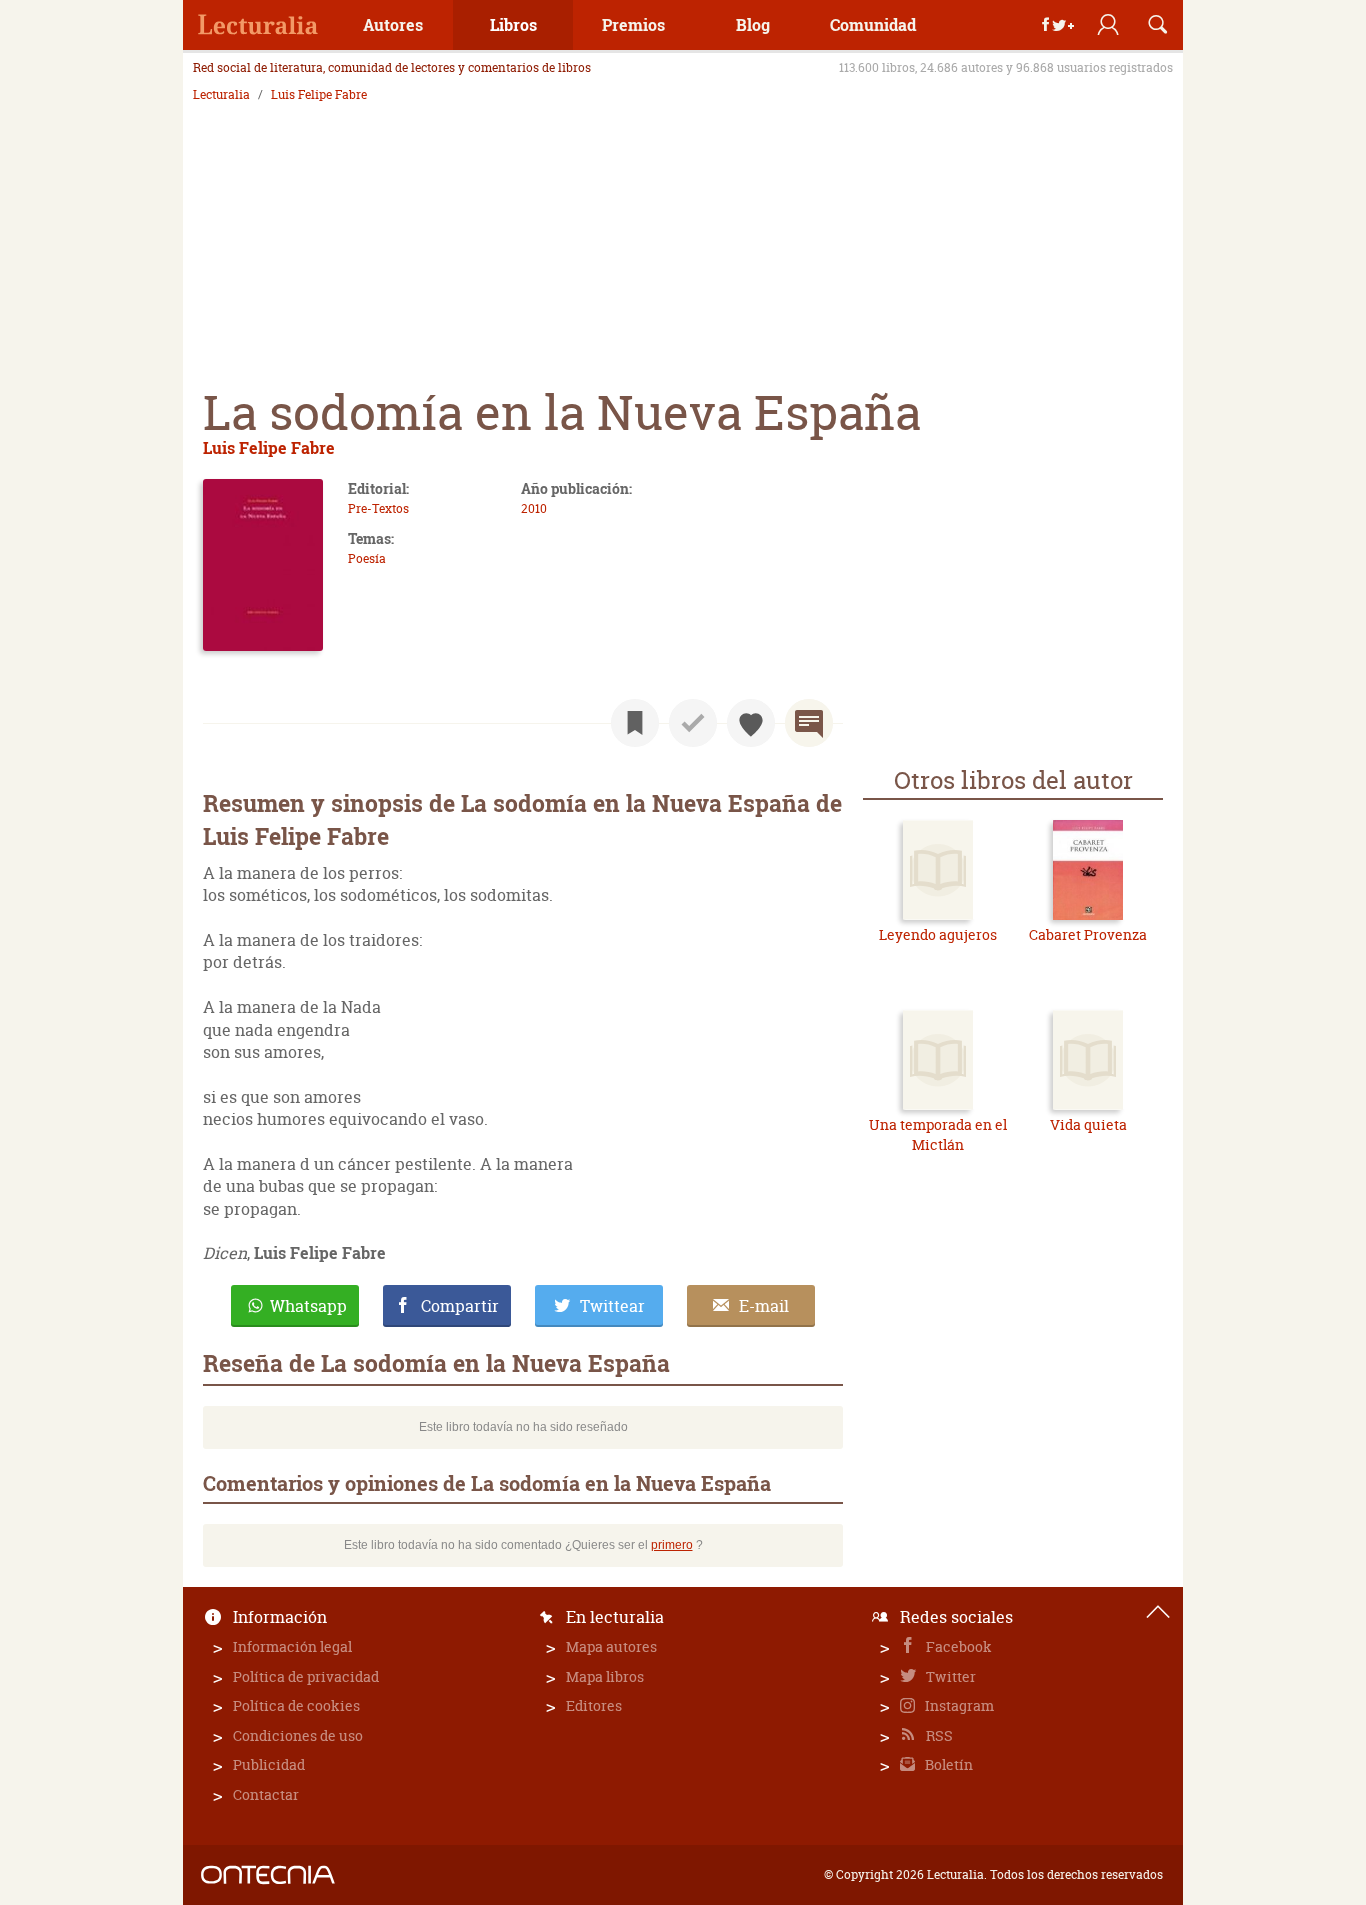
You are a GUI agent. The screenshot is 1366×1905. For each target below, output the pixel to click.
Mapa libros (605, 1676)
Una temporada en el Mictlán (938, 1134)
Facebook (957, 1646)
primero (672, 1545)
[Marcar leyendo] (635, 723)
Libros (513, 24)
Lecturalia (221, 95)
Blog (753, 24)
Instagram (958, 1705)
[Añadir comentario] (809, 723)
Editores (594, 1705)
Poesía (367, 558)
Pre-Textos (378, 508)
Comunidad (873, 24)
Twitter (949, 1676)
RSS (938, 1735)
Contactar (266, 1794)
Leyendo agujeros (938, 934)
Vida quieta (1088, 1124)
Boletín (947, 1764)
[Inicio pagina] (1158, 1612)
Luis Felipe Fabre (319, 95)
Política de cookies (296, 1705)
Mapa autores (611, 1646)
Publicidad (269, 1764)
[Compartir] (1058, 25)
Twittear (612, 1306)
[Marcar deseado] (751, 723)
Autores (393, 24)
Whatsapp (308, 1306)
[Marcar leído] (693, 723)
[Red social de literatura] (258, 25)
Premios (633, 24)
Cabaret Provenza (1088, 934)
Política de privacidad (306, 1676)
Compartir (460, 1306)
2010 (534, 508)
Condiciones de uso (298, 1735)
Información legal (292, 1646)
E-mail (764, 1306)
